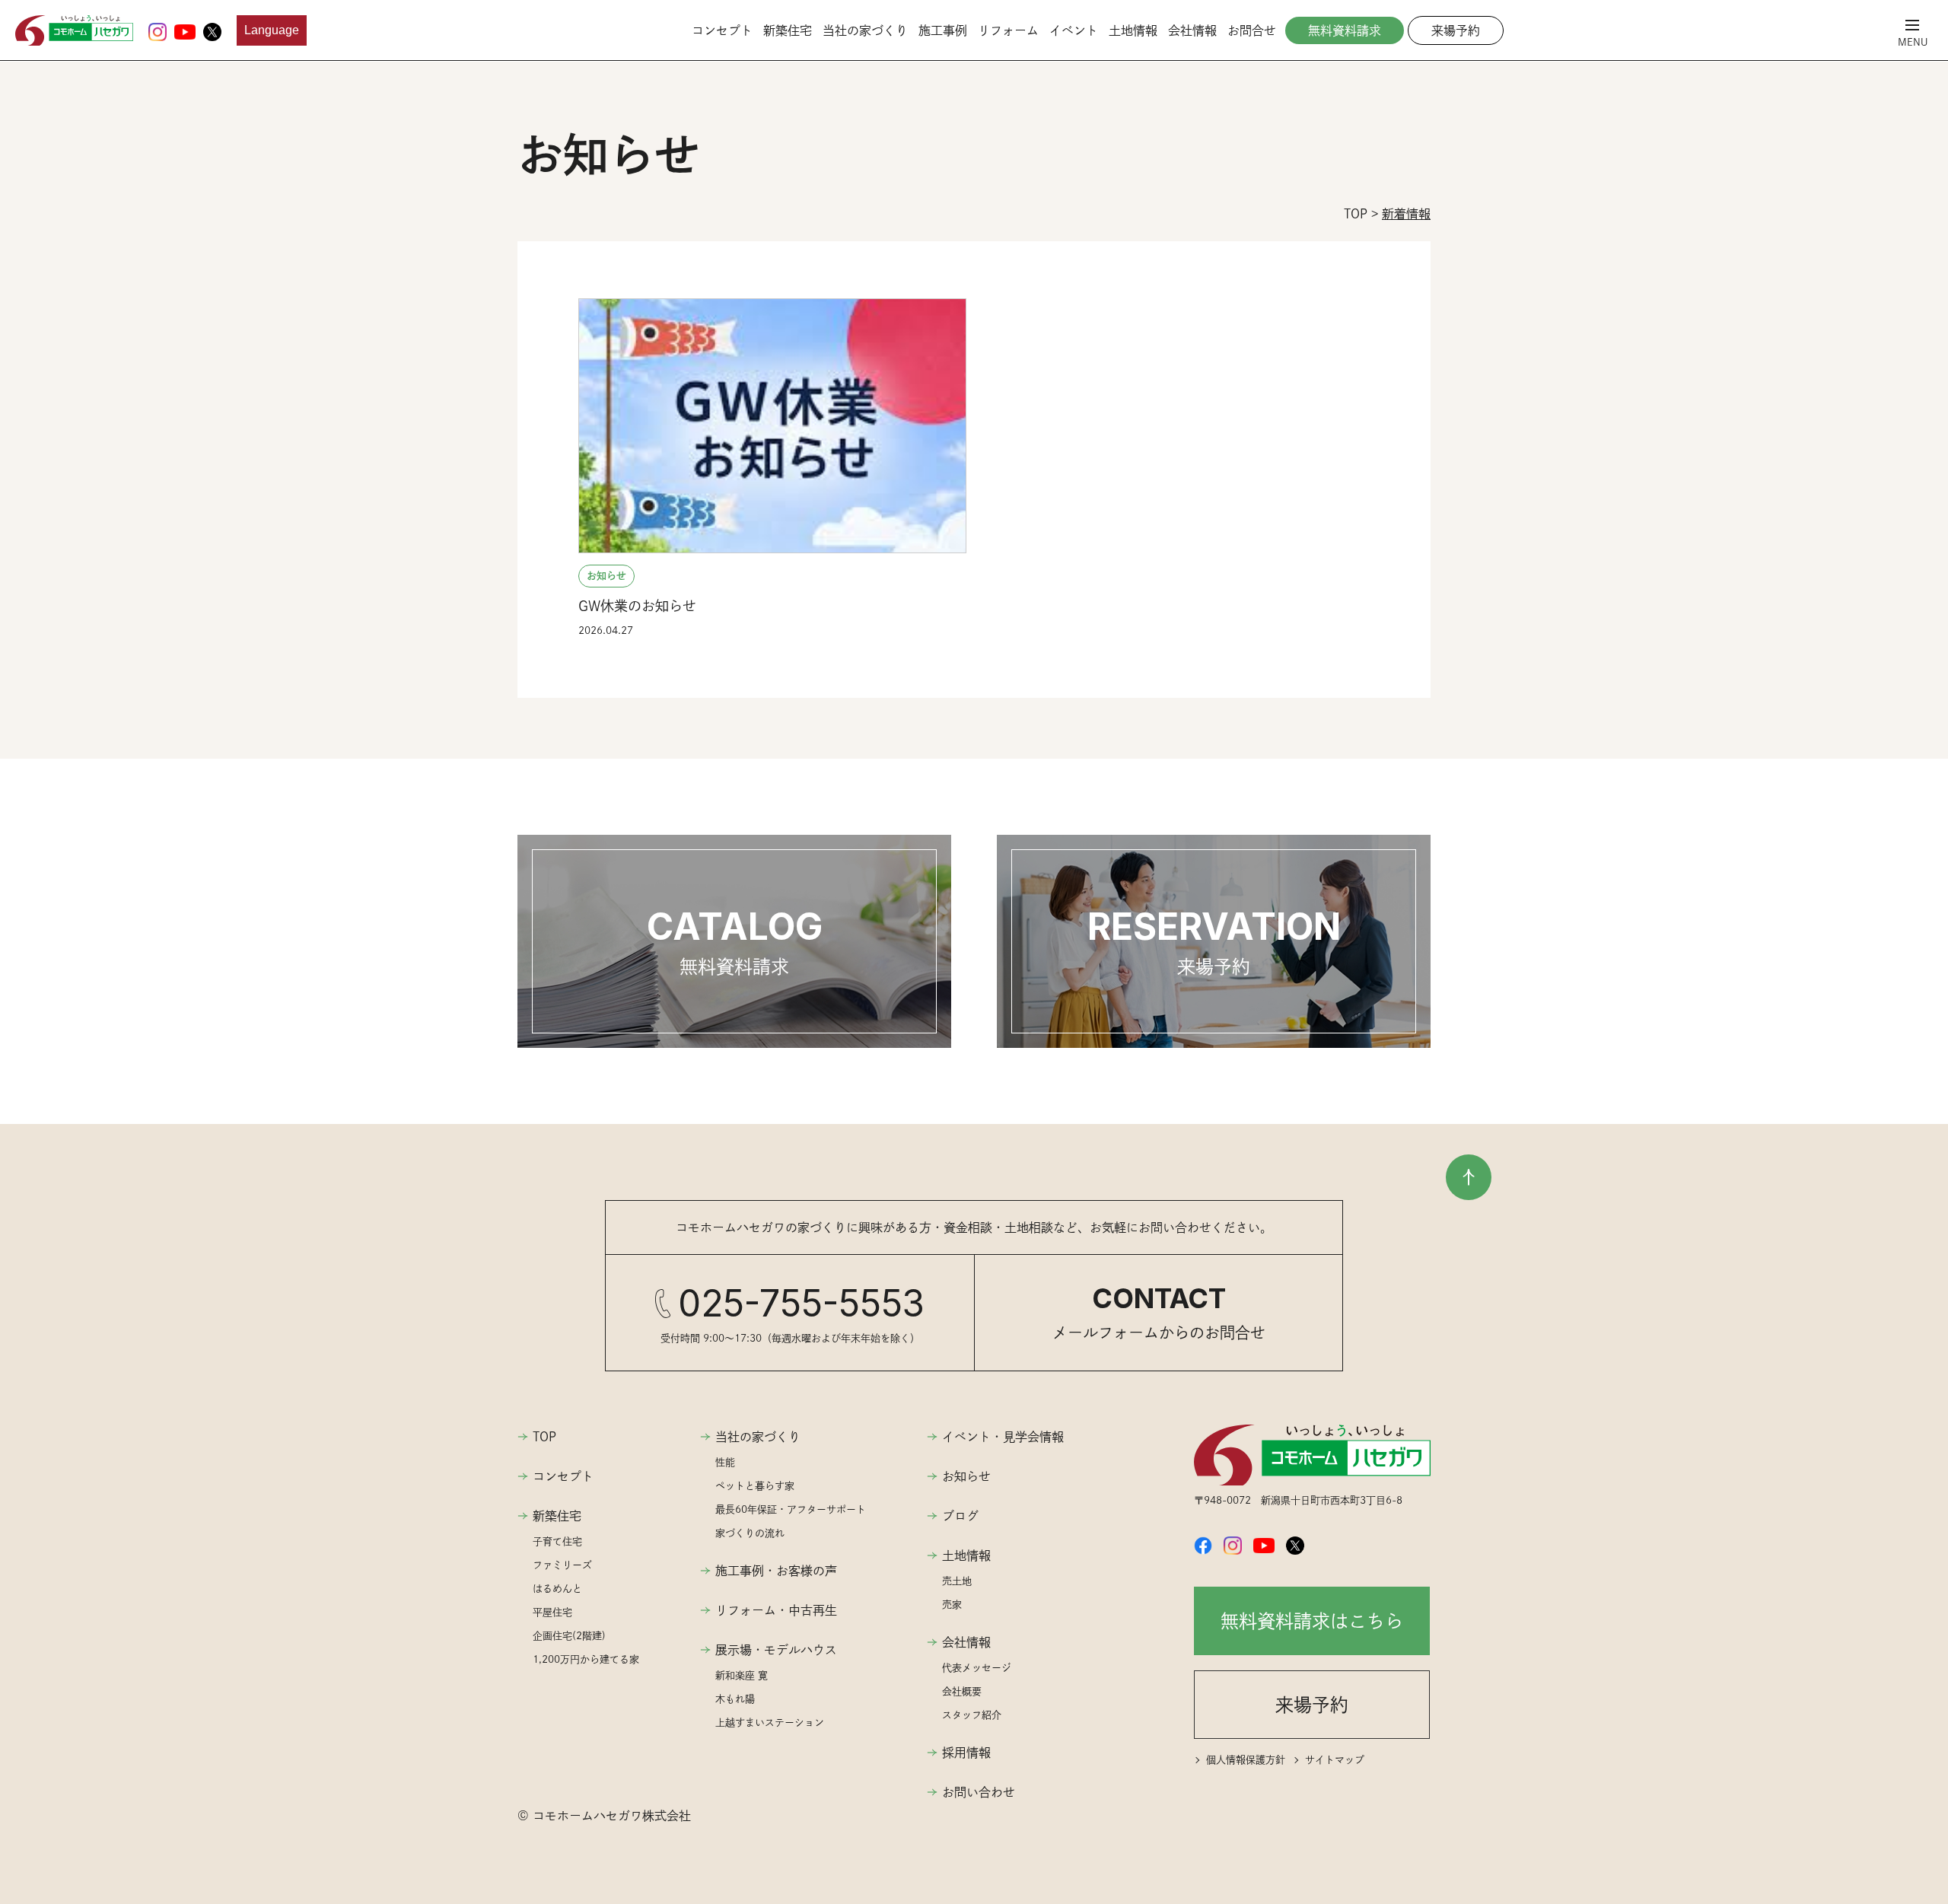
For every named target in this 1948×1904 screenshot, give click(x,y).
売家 (952, 1605)
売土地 (957, 1581)
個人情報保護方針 (1246, 1760)
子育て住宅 (557, 1541)
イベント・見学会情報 (1003, 1437)
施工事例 (943, 30)
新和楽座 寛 (742, 1675)
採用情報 (966, 1753)
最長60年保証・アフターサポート (791, 1509)
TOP (544, 1437)
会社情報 (1192, 30)
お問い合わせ (979, 1792)
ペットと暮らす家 (755, 1486)
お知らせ (606, 576)
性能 (725, 1462)
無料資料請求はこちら (1312, 1621)
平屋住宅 (552, 1612)
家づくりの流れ (750, 1533)
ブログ (960, 1516)
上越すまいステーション (770, 1723)
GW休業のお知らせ (637, 606)
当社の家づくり (865, 30)
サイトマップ (1335, 1760)
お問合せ (1252, 30)
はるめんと (557, 1589)
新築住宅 (788, 30)
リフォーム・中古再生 (776, 1610)
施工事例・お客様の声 (776, 1571)
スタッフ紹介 (972, 1715)
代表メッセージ (977, 1668)
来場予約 (1456, 30)
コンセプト (722, 30)
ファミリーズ (562, 1565)
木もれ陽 (735, 1699)
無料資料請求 (1345, 30)
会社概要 (962, 1691)
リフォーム (1008, 30)
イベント (1074, 30)
